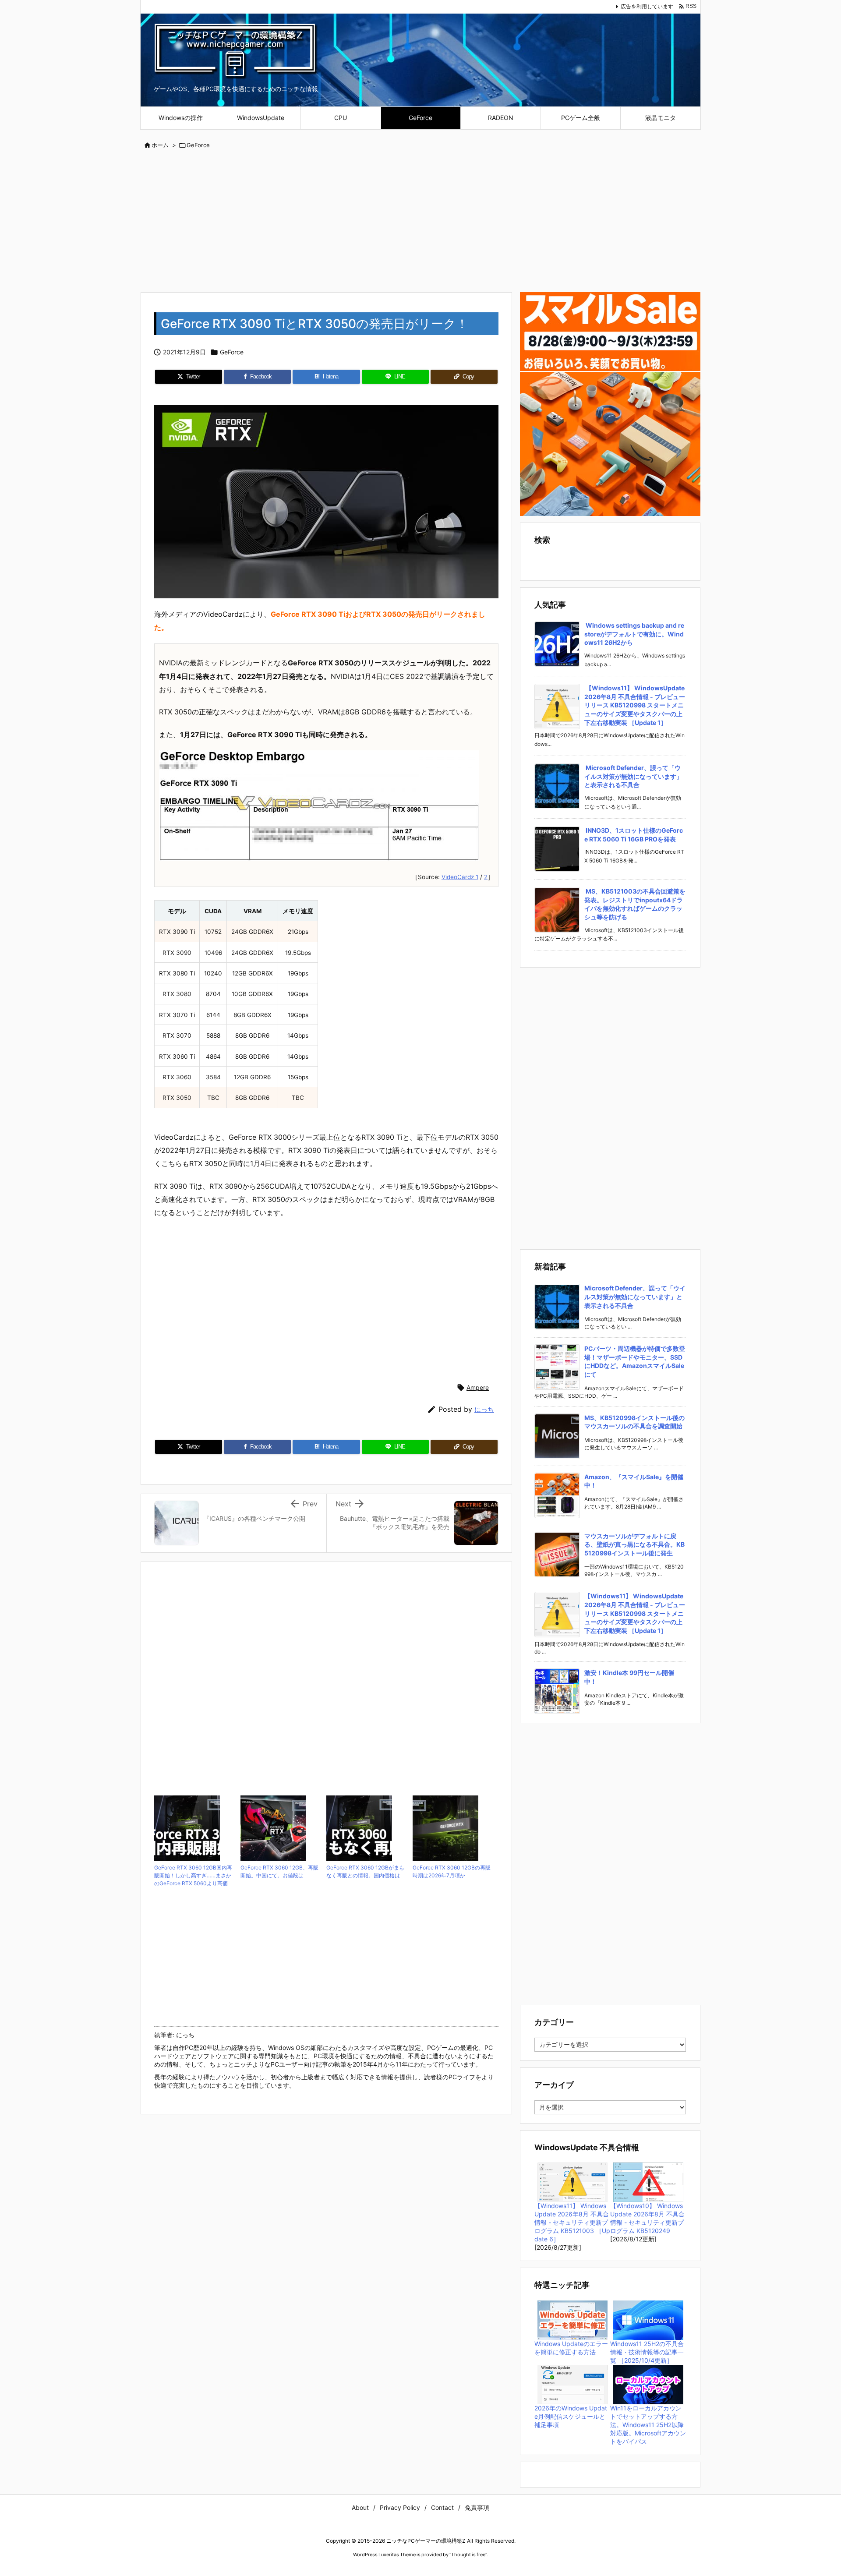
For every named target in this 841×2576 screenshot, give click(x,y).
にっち (484, 1409)
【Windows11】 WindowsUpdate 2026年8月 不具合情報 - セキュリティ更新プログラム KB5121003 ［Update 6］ (572, 2222)
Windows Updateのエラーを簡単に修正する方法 (571, 2348)
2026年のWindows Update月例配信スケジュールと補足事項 (571, 2416)
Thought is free (468, 2555)
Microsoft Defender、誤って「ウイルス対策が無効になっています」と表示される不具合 (633, 776)
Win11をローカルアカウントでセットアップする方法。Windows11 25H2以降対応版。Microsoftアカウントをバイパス (648, 2425)
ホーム (160, 145)
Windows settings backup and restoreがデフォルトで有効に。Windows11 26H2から (634, 634)
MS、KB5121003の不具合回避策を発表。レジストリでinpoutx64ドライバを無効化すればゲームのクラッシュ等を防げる (635, 904)
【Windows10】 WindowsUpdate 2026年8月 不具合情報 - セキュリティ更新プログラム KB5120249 (647, 2218)
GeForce (198, 145)
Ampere (478, 1387)
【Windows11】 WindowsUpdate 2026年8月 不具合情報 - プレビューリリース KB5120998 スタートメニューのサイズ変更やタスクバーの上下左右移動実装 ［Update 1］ (635, 705)
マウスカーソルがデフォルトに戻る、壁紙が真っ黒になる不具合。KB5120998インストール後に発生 (634, 1544)
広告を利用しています (647, 6)
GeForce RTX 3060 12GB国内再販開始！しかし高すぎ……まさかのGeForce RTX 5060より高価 (193, 1875)
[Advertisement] (420, 222)
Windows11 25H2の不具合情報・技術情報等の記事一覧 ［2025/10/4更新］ (647, 2352)
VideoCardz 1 (460, 877)
